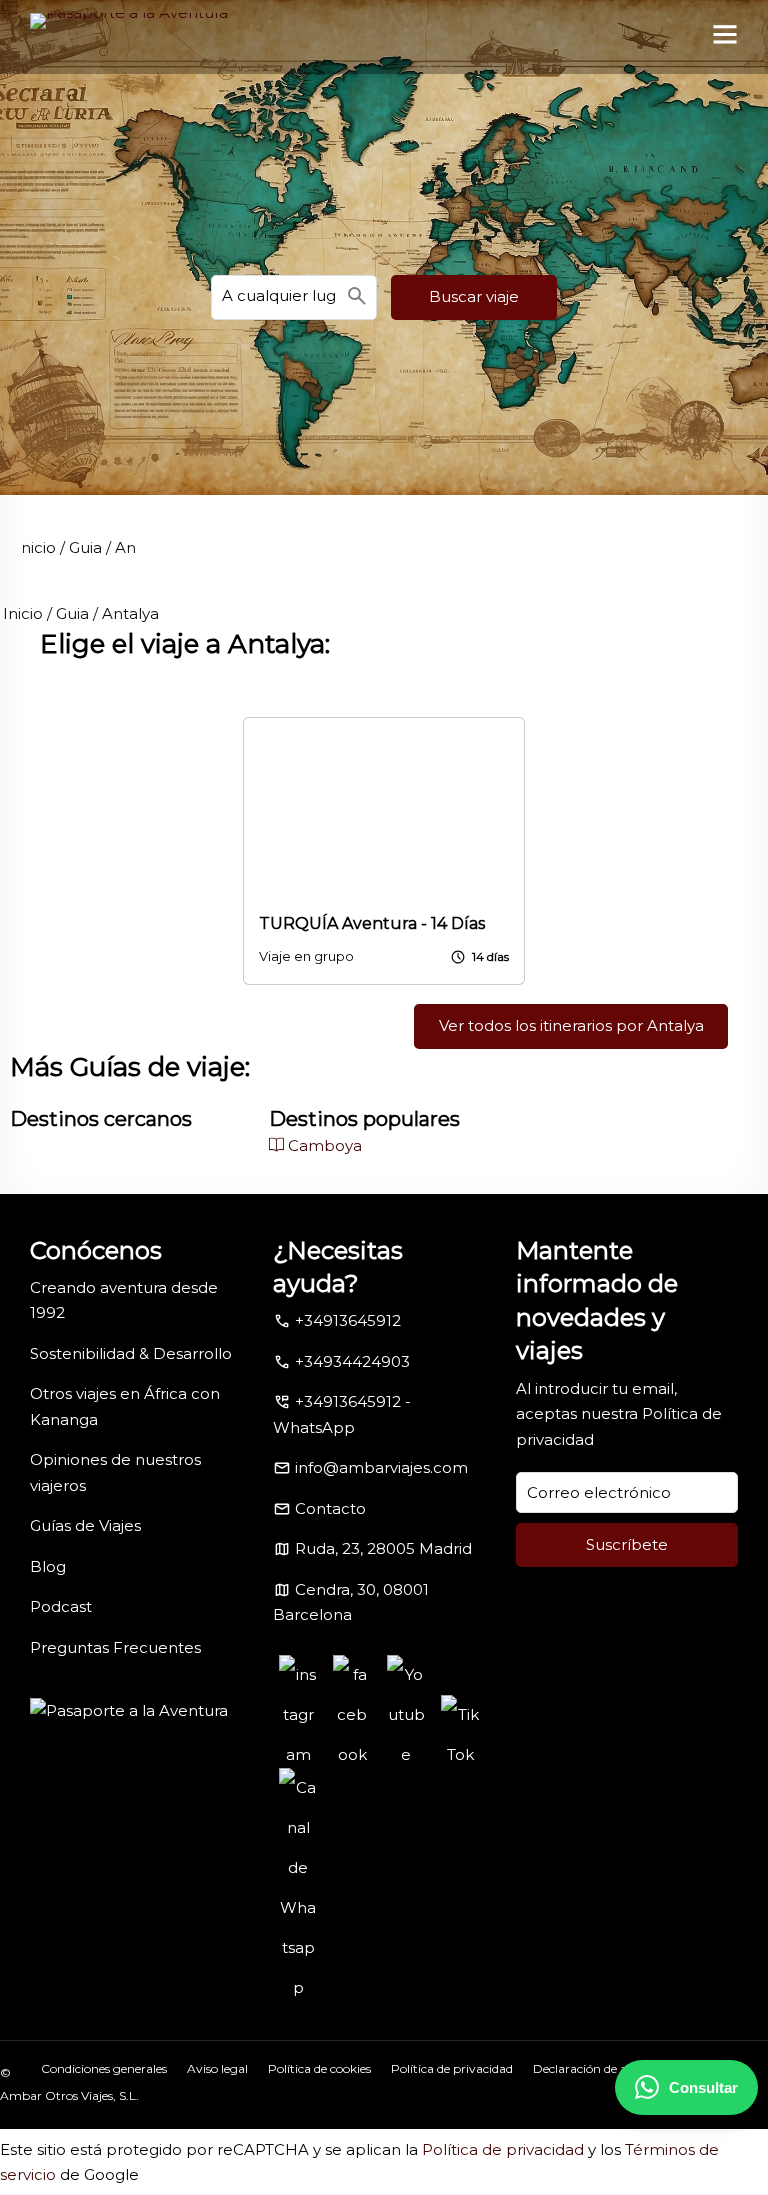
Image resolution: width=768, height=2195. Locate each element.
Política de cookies (319, 2068)
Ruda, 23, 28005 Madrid (383, 1548)
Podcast (61, 1606)
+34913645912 (348, 1320)
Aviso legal (217, 2068)
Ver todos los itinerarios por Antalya (571, 1025)
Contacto (330, 1508)
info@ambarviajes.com (381, 1467)
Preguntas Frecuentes (115, 1647)
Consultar (703, 2087)
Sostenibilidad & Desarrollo (131, 1353)
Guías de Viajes (85, 1525)
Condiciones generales (104, 2068)
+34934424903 (352, 1361)
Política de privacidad (452, 2068)
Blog (48, 1566)
